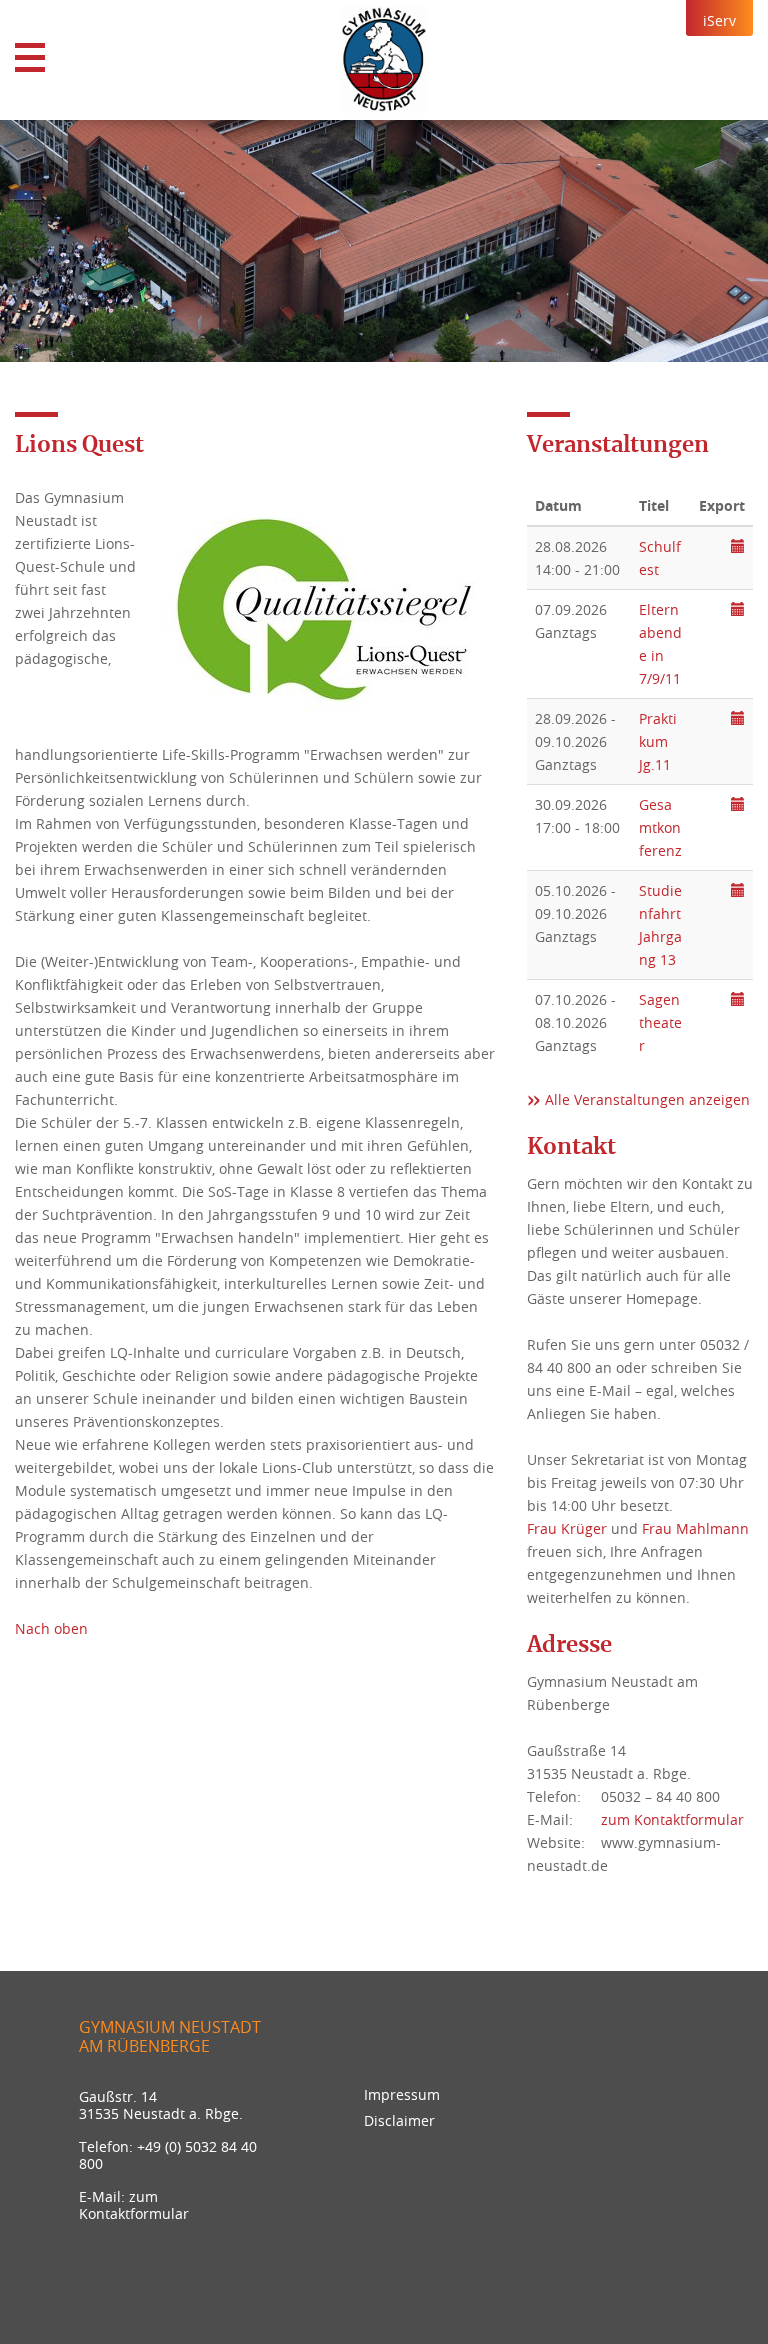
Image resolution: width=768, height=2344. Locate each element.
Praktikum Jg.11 (658, 741)
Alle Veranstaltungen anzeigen (647, 1099)
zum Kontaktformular (672, 1819)
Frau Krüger (567, 1528)
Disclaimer (399, 2120)
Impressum (402, 2094)
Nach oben (51, 1628)
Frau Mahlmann (695, 1528)
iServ (719, 20)
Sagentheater (660, 1022)
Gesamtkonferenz (660, 827)
